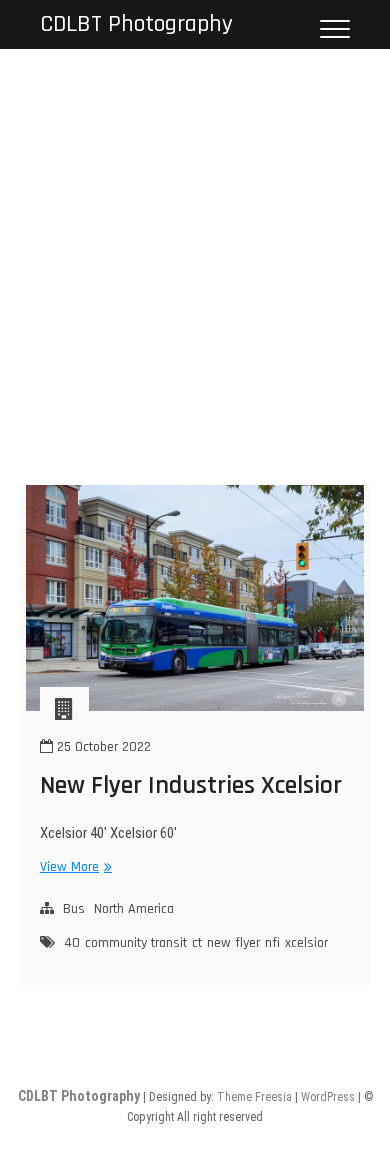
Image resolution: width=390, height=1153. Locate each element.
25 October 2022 (102, 747)
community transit (136, 943)
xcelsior (306, 943)
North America (134, 909)
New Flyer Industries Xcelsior (191, 785)
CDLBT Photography (136, 24)
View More (73, 867)
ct (197, 943)
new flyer (233, 943)
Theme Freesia (254, 1097)
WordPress (328, 1097)
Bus (74, 909)
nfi (272, 943)
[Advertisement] (195, 254)
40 (72, 943)
